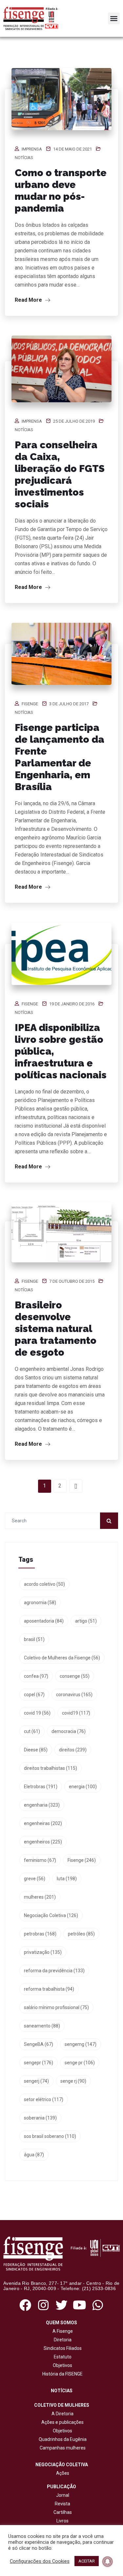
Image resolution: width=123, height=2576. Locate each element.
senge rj (73, 2081)
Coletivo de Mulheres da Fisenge (62, 1658)
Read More (29, 300)
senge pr (80, 2063)
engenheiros (43, 1842)
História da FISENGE (61, 2374)
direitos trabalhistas (51, 1768)
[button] (114, 18)
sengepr (39, 2063)
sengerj (36, 2081)
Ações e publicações (61, 2422)
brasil (34, 1639)
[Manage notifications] (108, 2562)
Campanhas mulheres (62, 2448)
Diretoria (62, 2340)
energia (83, 1787)
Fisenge (30, 704)
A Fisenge (62, 2331)
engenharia (42, 1805)
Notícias (24, 158)
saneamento (42, 2026)
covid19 (76, 1713)
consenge (75, 1676)
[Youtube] (80, 2305)
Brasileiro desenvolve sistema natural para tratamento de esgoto (56, 1329)
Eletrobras (41, 1787)
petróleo (81, 1934)
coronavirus (74, 1695)
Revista (62, 2504)
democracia (69, 1731)
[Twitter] (61, 2305)
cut (32, 1731)
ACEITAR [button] (87, 2561)
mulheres (40, 1897)
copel (34, 1695)
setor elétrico (44, 2099)
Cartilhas (63, 2512)
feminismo (40, 1860)
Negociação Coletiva (51, 1915)
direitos (73, 1750)
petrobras (40, 1934)
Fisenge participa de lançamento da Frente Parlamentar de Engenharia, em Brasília (60, 757)
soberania (40, 2118)
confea (36, 1676)
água (34, 2155)
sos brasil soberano (50, 2136)
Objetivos (61, 2365)
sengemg (81, 2044)
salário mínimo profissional (56, 2007)
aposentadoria (44, 1621)
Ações (62, 2473)
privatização (43, 1952)
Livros (62, 2521)
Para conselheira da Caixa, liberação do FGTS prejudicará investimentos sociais (60, 474)
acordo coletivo (44, 1584)
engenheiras (43, 1823)
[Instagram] (43, 2305)
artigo (86, 1621)
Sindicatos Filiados (62, 2348)
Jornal (63, 2495)
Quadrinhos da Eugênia (62, 2439)
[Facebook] (25, 2305)
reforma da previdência (54, 1971)
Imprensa (32, 149)
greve (35, 1879)
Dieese (36, 1750)
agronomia (40, 1603)
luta (67, 1879)
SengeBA (39, 2044)
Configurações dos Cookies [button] (40, 2561)
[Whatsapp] (98, 2305)
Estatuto (62, 2357)
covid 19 (37, 1713)
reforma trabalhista (49, 1989)
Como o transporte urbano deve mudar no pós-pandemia (61, 190)
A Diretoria (61, 2414)
